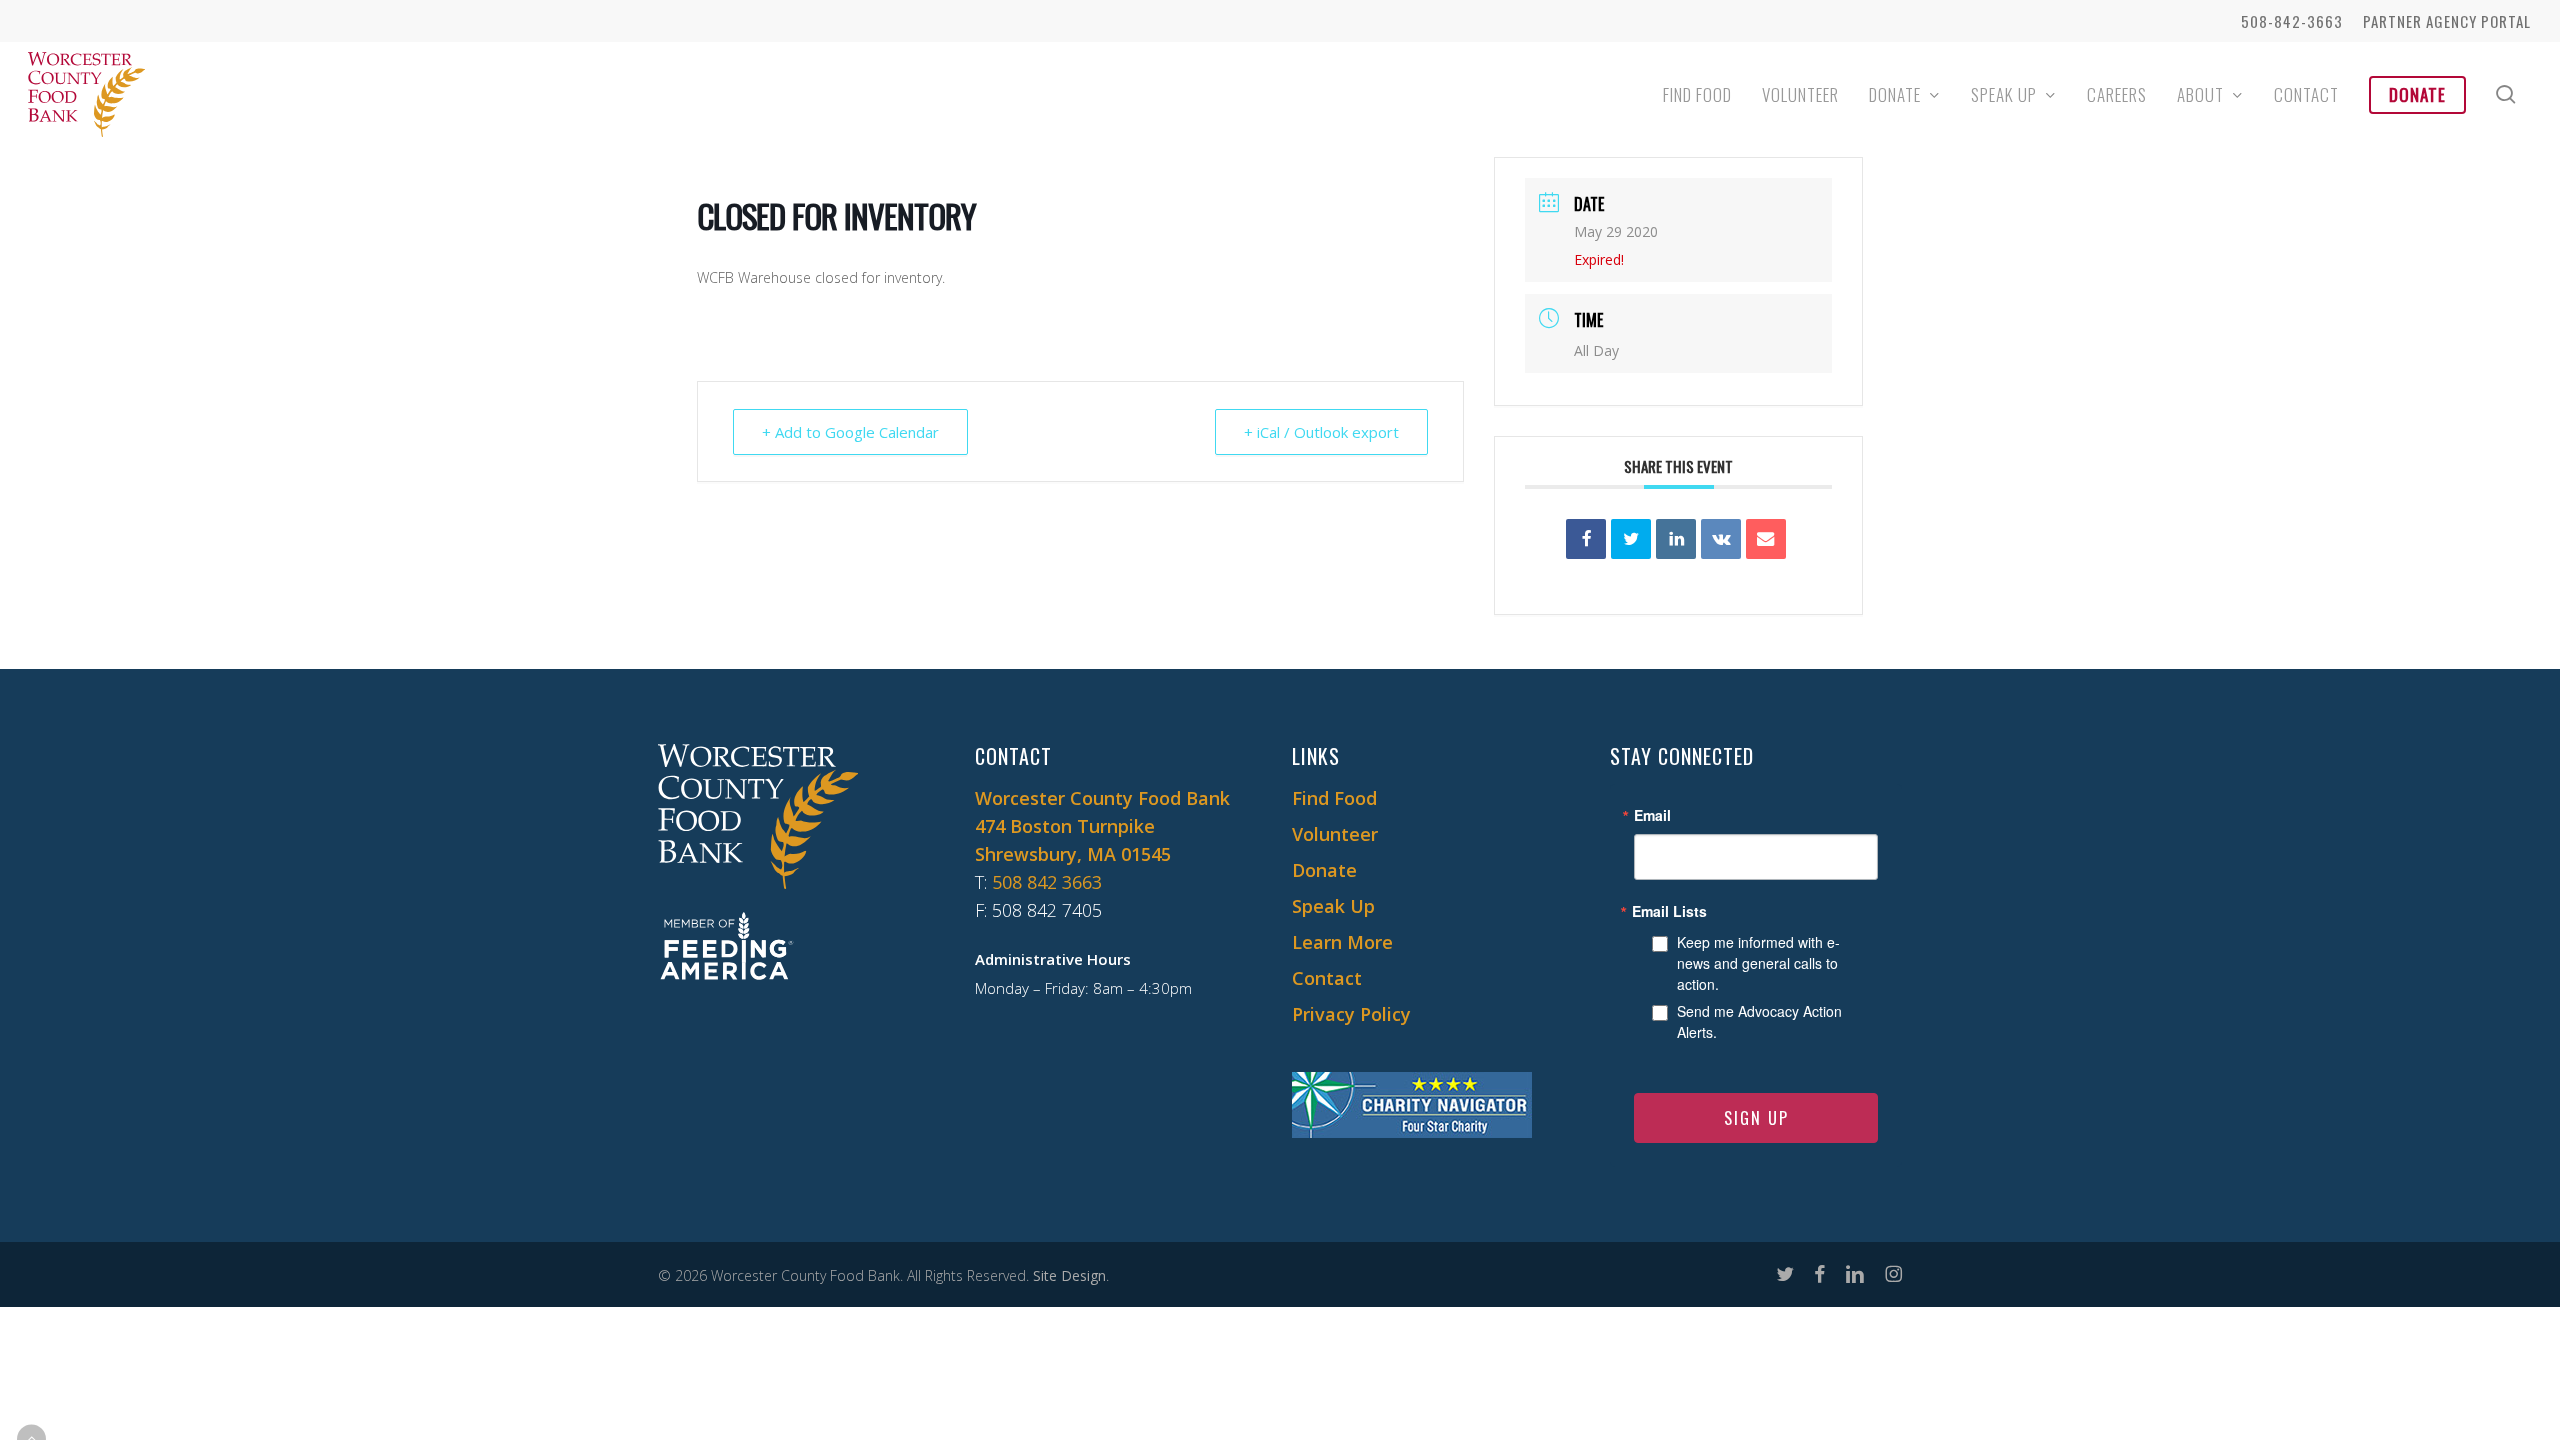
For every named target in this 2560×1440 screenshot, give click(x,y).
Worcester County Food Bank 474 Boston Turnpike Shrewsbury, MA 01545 (1102, 826)
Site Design (1069, 1275)
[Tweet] (1631, 539)
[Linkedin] (1676, 539)
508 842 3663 (1047, 882)
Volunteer (1335, 834)
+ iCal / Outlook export (1321, 432)
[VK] (1721, 539)
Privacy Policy (1351, 1014)
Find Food (1334, 798)
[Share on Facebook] (1586, 539)
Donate (1324, 870)
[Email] (1766, 539)
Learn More (1342, 942)
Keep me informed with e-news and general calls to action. (1758, 963)
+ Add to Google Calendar (850, 432)
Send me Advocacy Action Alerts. (1759, 1021)
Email (1652, 815)
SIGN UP (1756, 1118)
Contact (1327, 978)
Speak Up (1333, 906)
